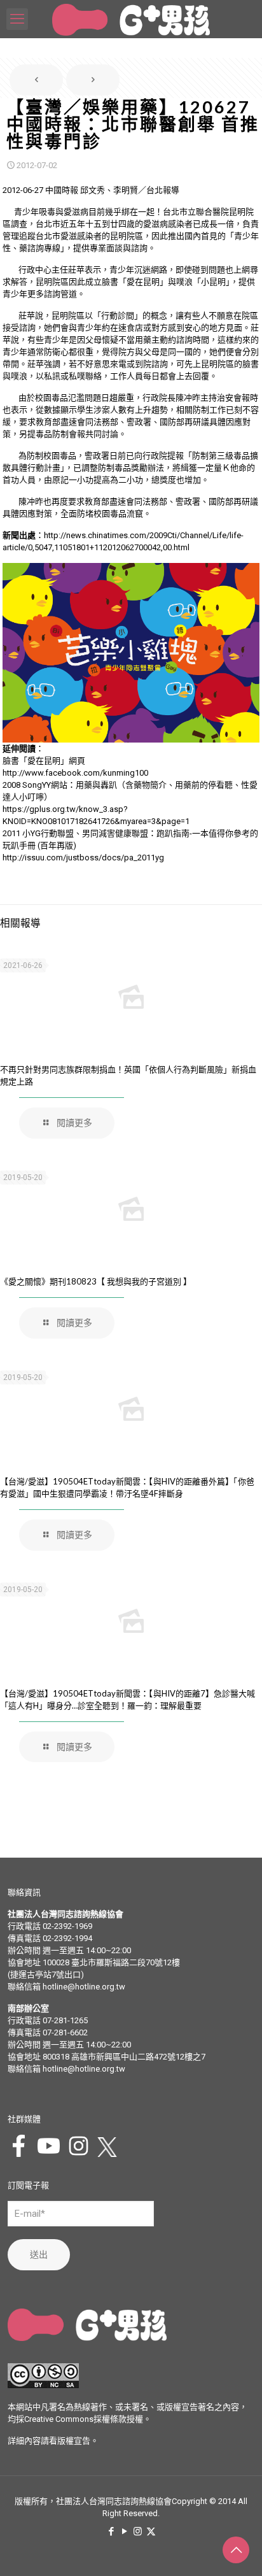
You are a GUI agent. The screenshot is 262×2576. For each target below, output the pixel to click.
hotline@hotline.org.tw (84, 1987)
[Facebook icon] (111, 2531)
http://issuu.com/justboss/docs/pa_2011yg (83, 857)
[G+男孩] (131, 19)
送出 (39, 2254)
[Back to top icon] (236, 2550)
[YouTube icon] (124, 2531)
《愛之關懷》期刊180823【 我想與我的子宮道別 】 (96, 1281)
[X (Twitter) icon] (151, 2531)
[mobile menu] (17, 19)
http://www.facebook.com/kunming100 (75, 773)
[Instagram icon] (138, 2531)
